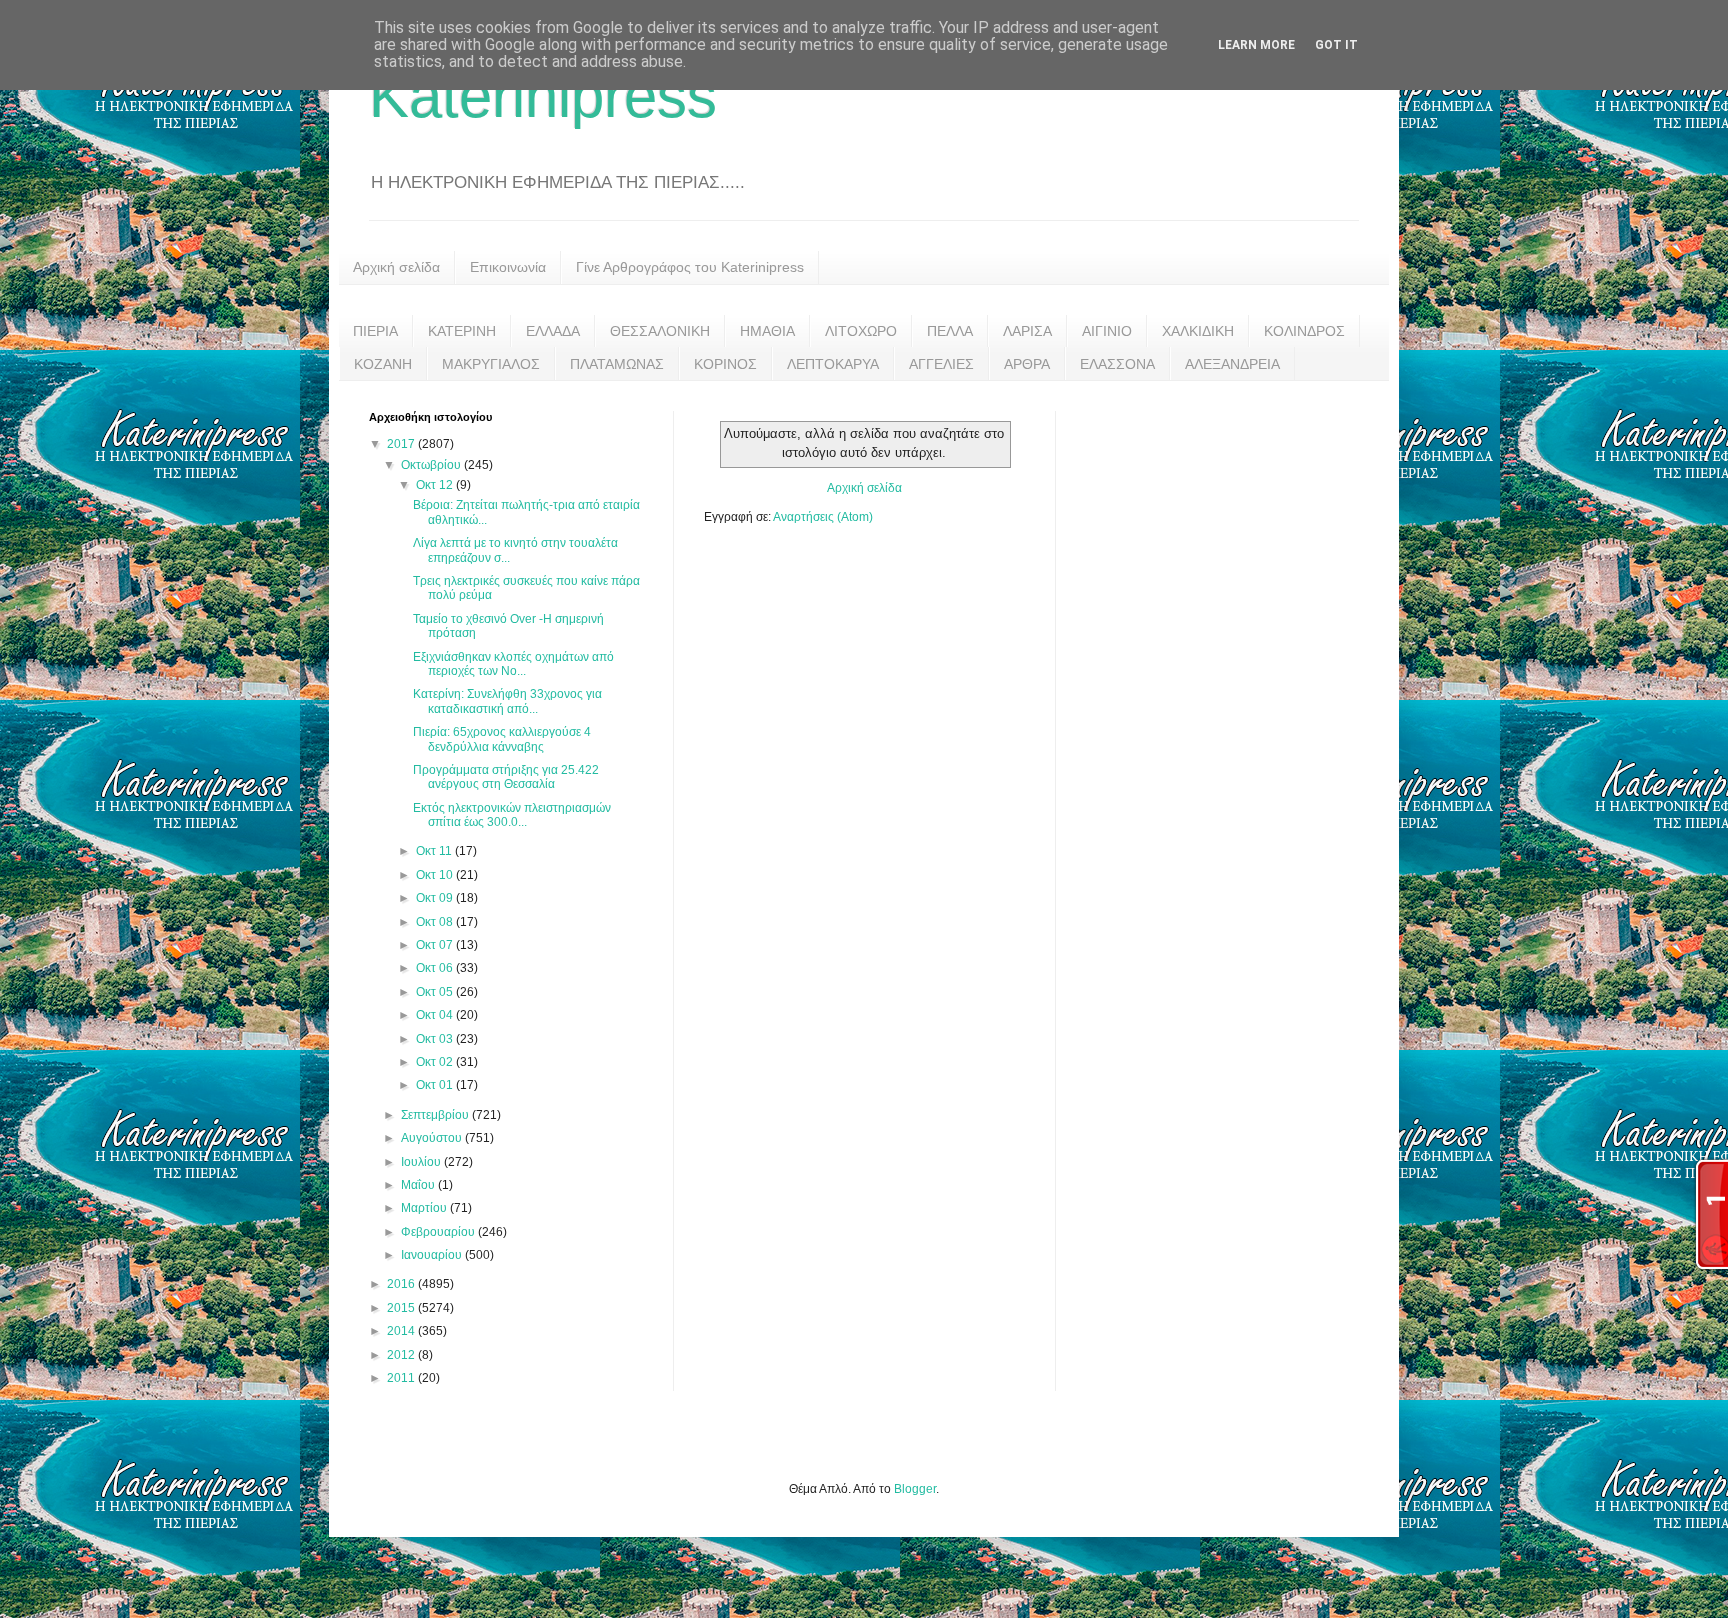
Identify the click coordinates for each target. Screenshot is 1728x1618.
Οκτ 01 (436, 1085)
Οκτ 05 (436, 992)
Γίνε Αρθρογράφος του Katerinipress (690, 267)
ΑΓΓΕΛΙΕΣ (941, 364)
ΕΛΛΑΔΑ (553, 331)
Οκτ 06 (436, 968)
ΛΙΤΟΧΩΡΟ (861, 331)
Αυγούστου (433, 1138)
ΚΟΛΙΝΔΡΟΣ (1304, 331)
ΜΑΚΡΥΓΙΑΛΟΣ (491, 364)
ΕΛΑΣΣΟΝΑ (1117, 364)
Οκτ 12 (436, 485)
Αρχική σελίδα (396, 267)
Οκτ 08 (436, 922)
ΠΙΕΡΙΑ (375, 331)
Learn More (1256, 45)
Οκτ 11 (435, 851)
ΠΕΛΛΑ (950, 331)
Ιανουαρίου (433, 1255)
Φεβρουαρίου (439, 1232)
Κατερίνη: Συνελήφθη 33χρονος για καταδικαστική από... (507, 701)
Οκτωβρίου (432, 465)
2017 (402, 444)
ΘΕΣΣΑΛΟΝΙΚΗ (660, 331)
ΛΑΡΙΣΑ (1027, 331)
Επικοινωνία (508, 267)
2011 (402, 1378)
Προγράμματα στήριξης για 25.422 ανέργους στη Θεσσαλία (506, 777)
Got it (1336, 45)
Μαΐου (419, 1185)
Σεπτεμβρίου (436, 1115)
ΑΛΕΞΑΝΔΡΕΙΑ (1232, 364)
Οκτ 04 (436, 1015)
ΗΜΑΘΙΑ (767, 331)
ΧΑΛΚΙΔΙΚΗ (1198, 331)
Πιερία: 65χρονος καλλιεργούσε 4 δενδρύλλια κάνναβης (502, 739)
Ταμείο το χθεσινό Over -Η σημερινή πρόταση (508, 626)
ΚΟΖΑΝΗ (383, 364)
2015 (402, 1308)
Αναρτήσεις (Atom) (823, 517)
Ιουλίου (422, 1162)
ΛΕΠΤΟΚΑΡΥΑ (833, 364)
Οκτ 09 (436, 898)
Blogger (915, 1489)
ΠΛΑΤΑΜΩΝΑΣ (617, 364)
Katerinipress (543, 96)
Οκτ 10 (436, 875)
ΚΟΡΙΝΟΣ (725, 364)
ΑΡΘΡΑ (1027, 364)
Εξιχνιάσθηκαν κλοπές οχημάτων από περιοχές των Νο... (513, 664)
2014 (402, 1331)
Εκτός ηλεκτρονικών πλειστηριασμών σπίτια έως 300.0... (512, 815)
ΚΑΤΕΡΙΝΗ (462, 331)
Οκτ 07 (436, 945)
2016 (402, 1284)
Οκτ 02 (436, 1062)
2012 (402, 1355)
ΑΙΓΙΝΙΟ (1107, 331)
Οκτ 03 (436, 1039)
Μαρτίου (425, 1208)
